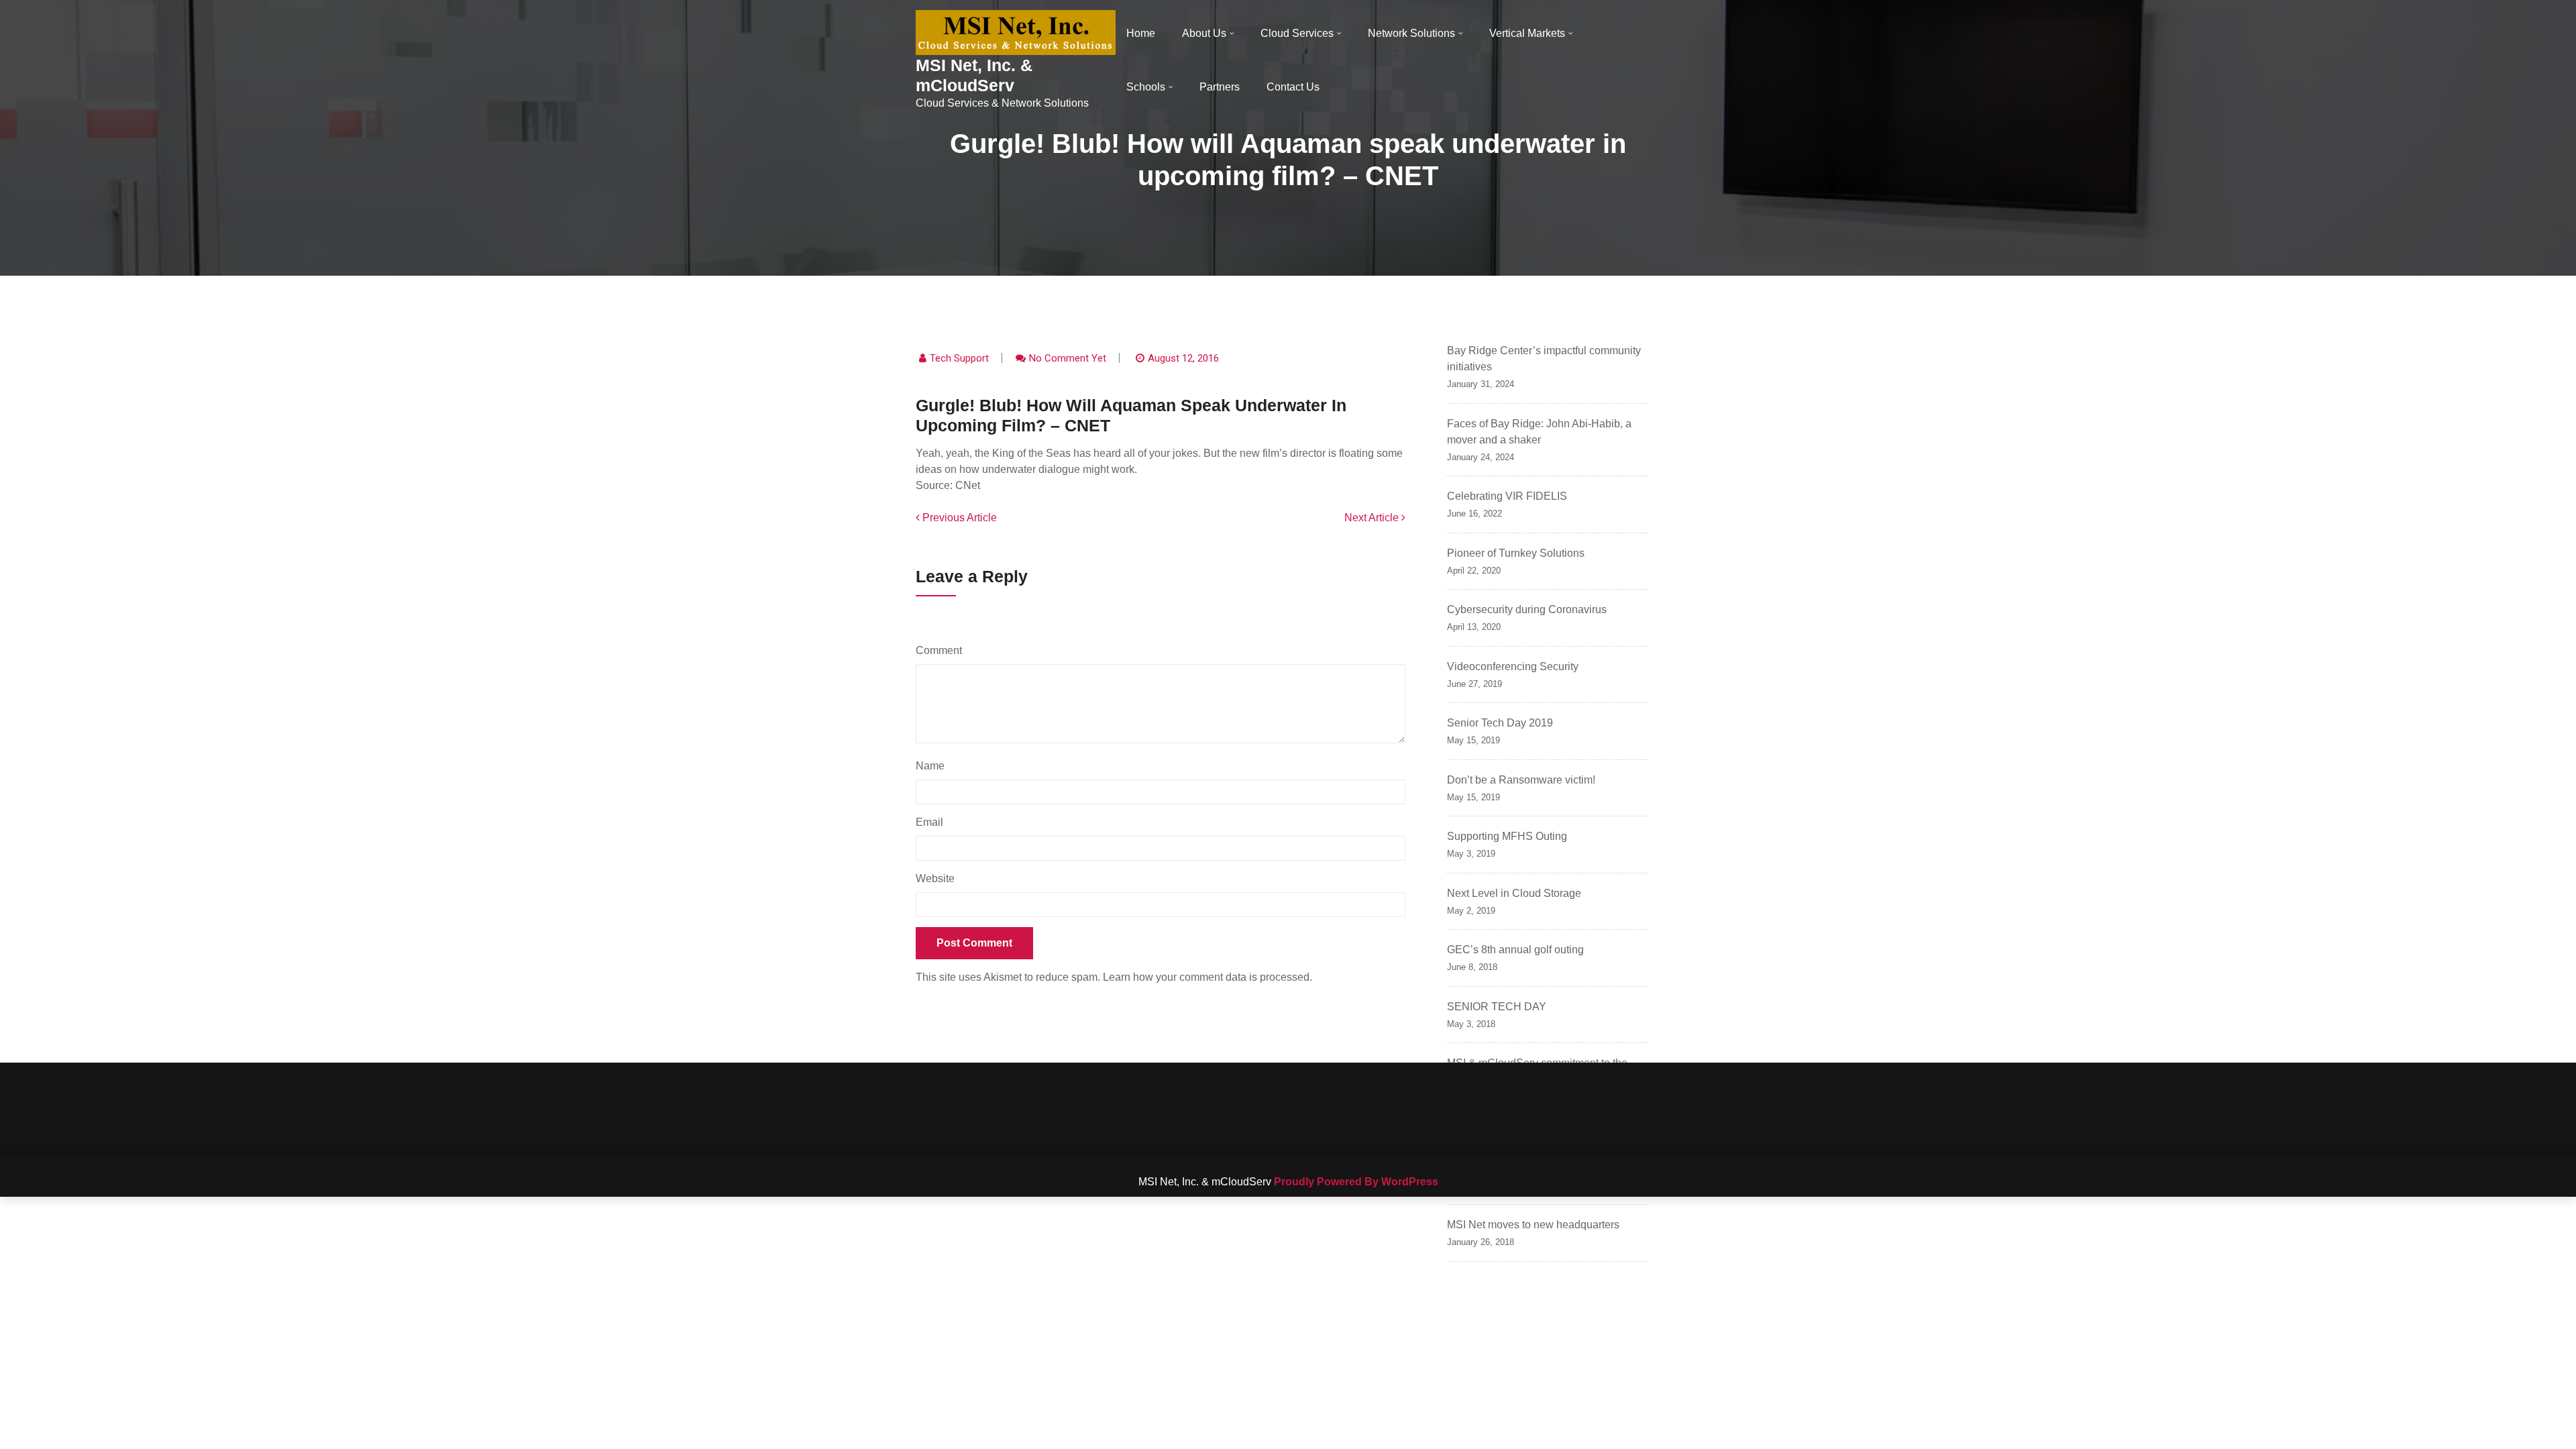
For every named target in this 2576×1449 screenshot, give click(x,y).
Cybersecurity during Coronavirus (1527, 609)
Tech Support (959, 358)
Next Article (1373, 518)
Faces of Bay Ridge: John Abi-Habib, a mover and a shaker (1539, 432)
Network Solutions (1411, 33)
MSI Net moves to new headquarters (1533, 1225)
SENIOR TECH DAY (1497, 1007)
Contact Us (1293, 87)
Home (1141, 33)
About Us (1204, 33)
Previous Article (958, 518)
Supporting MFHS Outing (1507, 836)
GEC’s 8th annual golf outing (1515, 950)
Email (933, 822)
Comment (942, 650)
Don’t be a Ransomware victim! (1521, 780)
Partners (1220, 87)
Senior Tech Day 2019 (1500, 723)
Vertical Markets (1527, 33)
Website (935, 878)
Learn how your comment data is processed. (1207, 977)
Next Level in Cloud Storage (1514, 893)
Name (933, 766)
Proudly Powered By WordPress (1356, 1182)
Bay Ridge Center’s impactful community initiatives (1544, 359)
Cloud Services (1297, 33)
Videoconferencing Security (1513, 666)
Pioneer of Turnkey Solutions (1516, 553)
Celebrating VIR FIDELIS (1507, 496)
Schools (1146, 87)
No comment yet (1068, 358)
